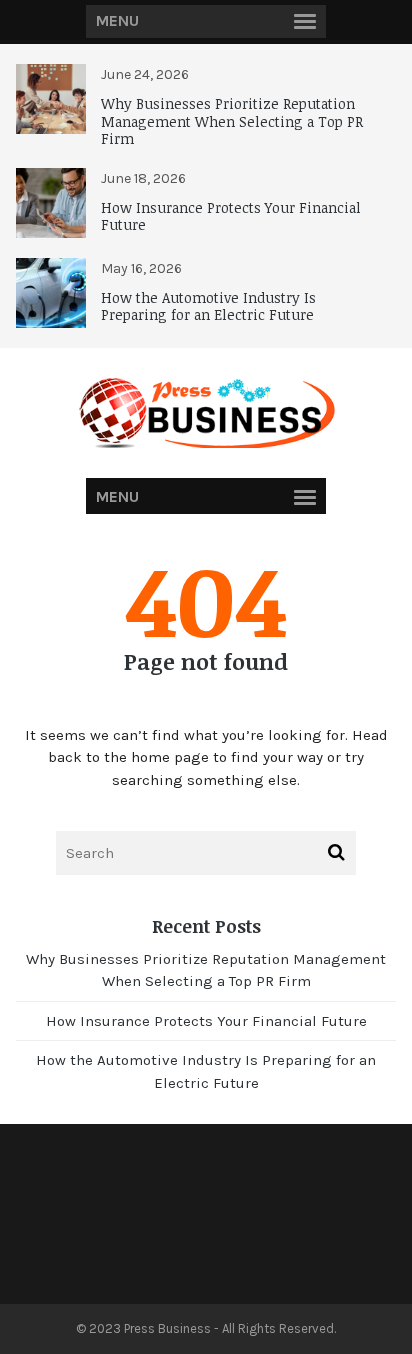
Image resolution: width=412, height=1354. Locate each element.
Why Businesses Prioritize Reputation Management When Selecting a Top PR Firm (232, 121)
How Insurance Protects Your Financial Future (231, 216)
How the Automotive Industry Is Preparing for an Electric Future (208, 306)
